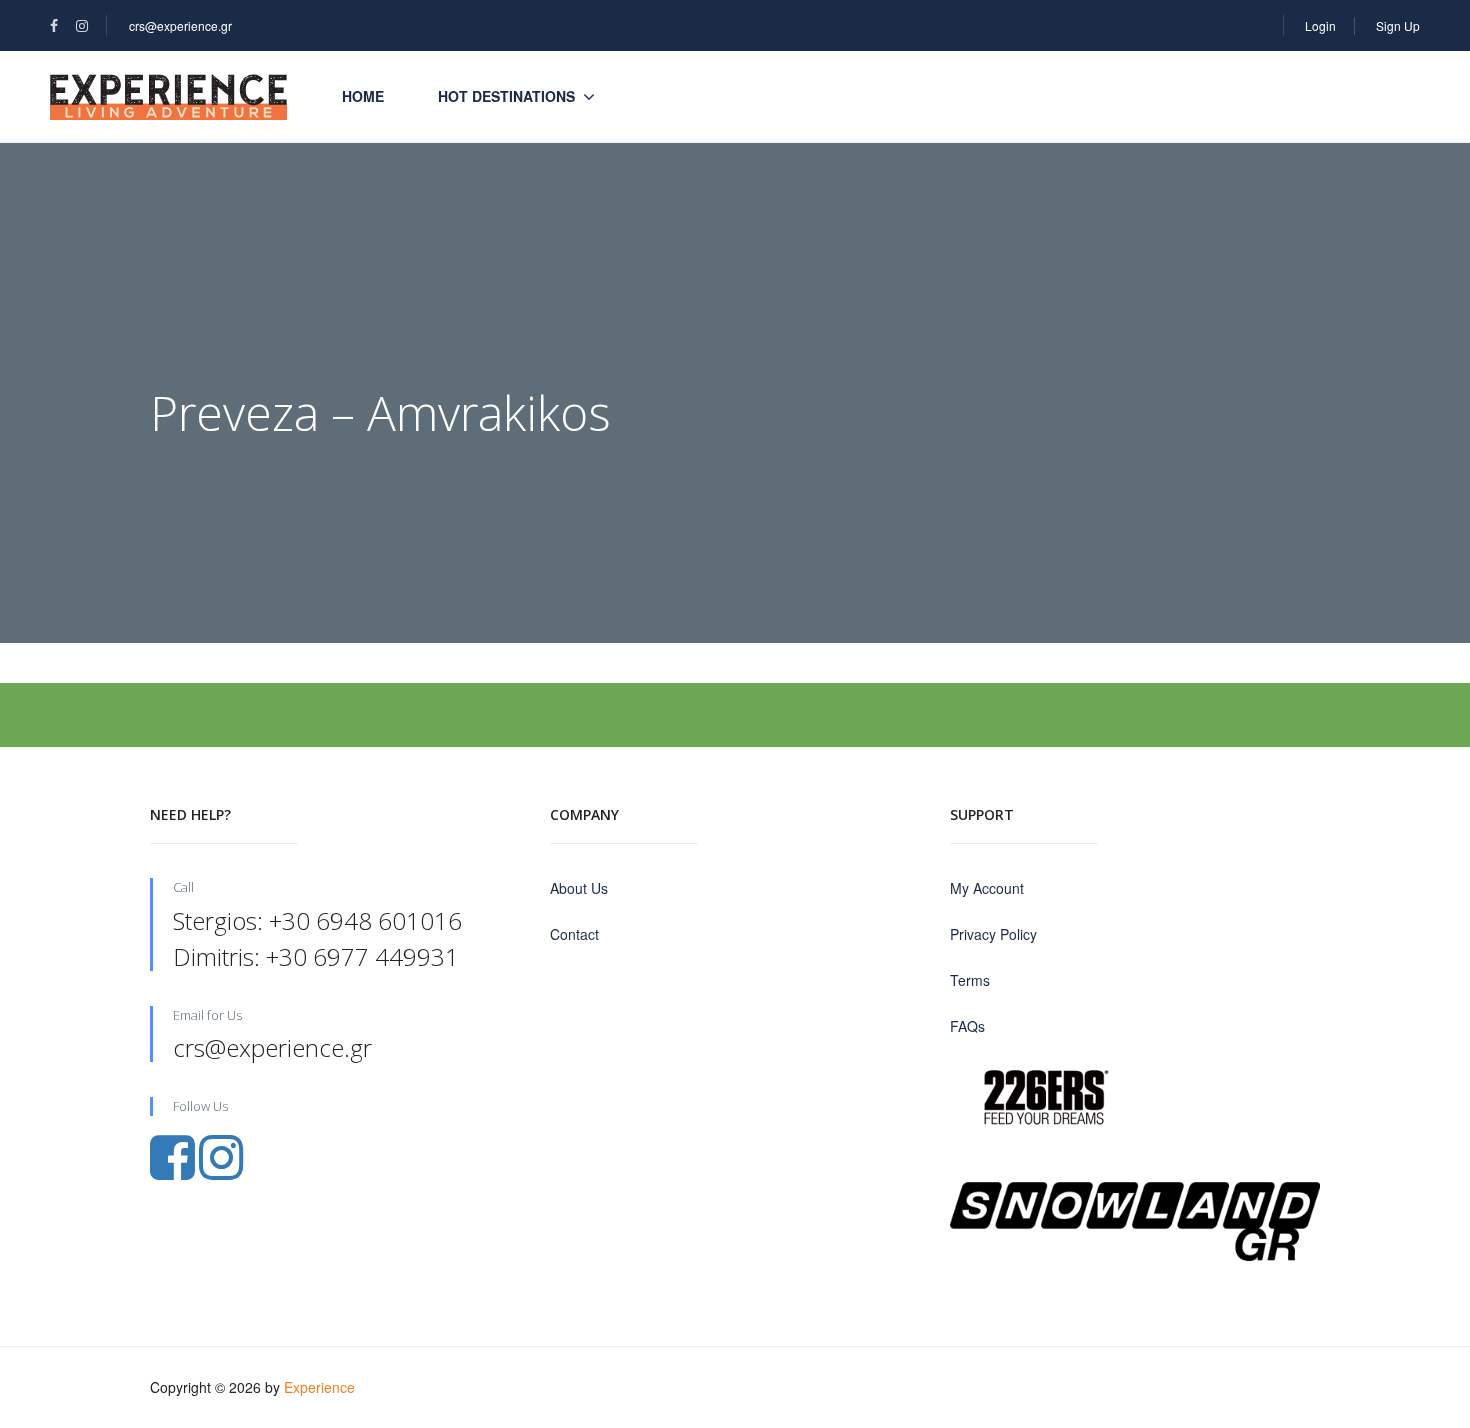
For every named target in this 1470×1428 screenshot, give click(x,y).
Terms (970, 980)
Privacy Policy (993, 934)
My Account (987, 888)
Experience (319, 1387)
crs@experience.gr (180, 25)
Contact (574, 934)
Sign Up (1398, 25)
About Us (579, 888)
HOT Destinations (506, 96)
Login (1320, 25)
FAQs (967, 1026)
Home (363, 96)
